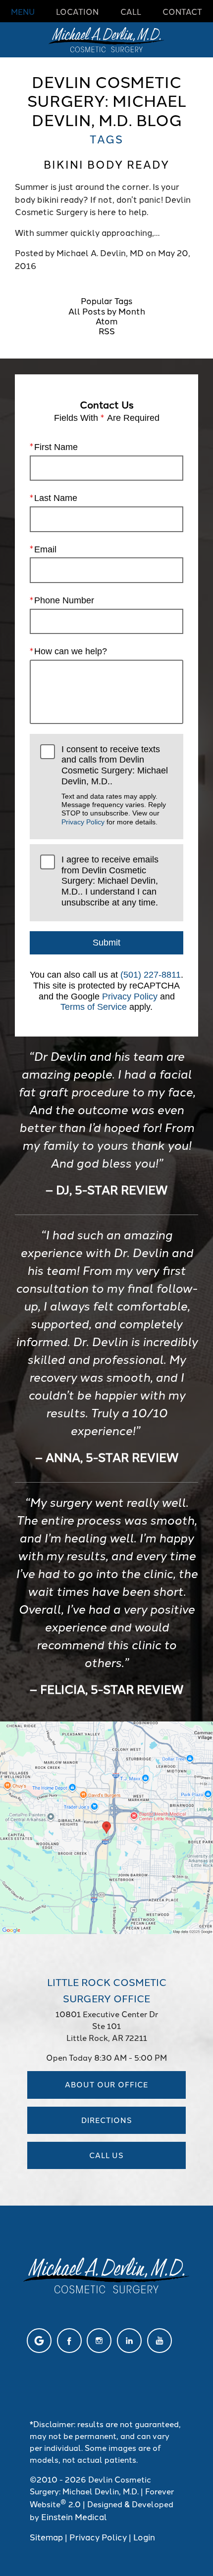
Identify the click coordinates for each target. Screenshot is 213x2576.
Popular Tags (106, 300)
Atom (106, 320)
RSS (107, 330)
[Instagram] (99, 2341)
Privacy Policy (83, 822)
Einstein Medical (74, 2516)
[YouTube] (160, 2341)
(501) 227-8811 (151, 975)
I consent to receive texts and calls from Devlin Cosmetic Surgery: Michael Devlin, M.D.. (115, 785)
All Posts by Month (107, 311)
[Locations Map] (106, 1826)
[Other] (39, 2341)
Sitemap (46, 2536)
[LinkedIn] (129, 2341)
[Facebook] (69, 2341)
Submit (106, 943)
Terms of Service (94, 1007)
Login (144, 2536)
